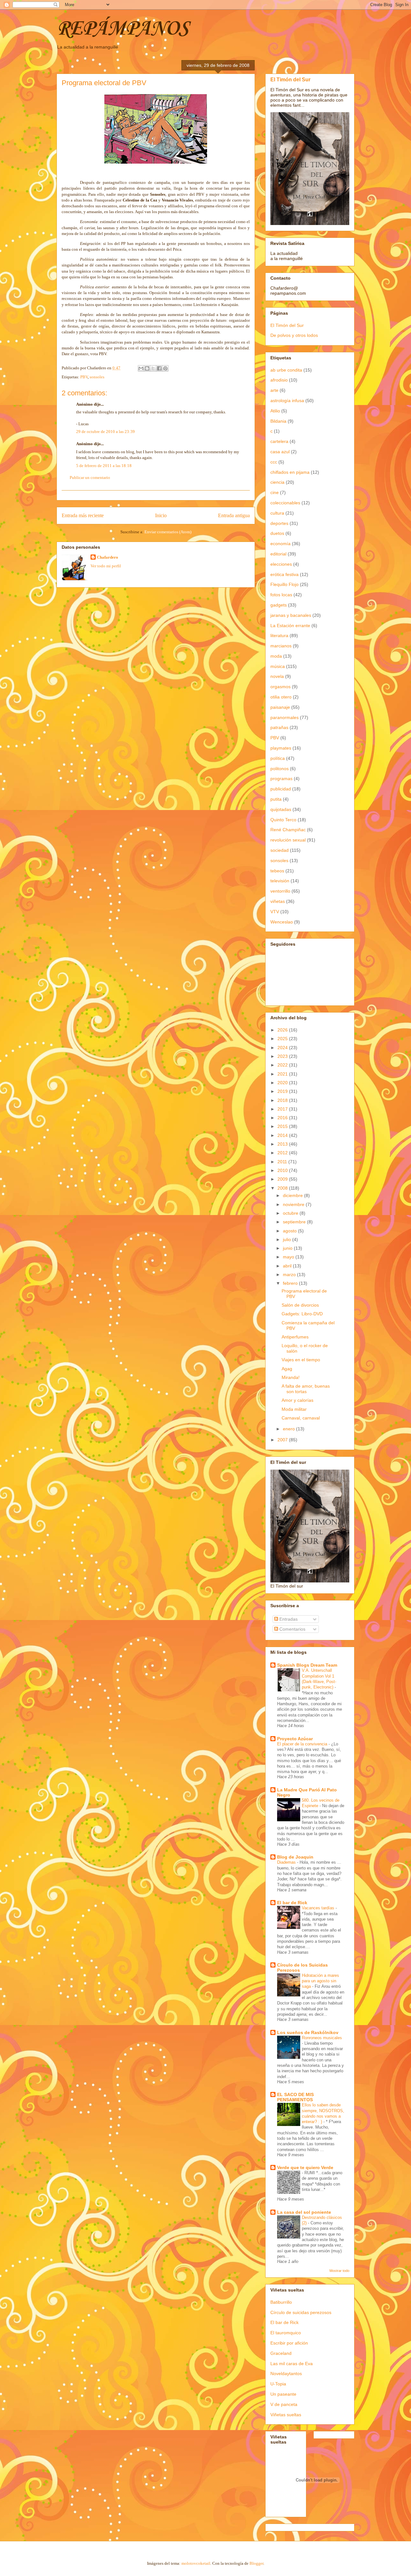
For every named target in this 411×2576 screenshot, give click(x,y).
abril (288, 1266)
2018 (283, 1100)
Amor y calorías (297, 1400)
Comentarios (292, 1629)
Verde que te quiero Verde (305, 2167)
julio (288, 1239)
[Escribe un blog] (147, 368)
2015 (283, 1126)
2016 (283, 1118)
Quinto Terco (283, 820)
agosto (290, 1231)
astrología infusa (287, 401)
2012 (283, 1153)
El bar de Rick (292, 1903)
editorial (278, 554)
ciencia (277, 482)
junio (288, 1248)
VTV (275, 912)
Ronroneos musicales (322, 2038)
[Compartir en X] (153, 368)
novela (277, 676)
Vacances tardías (319, 1908)
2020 (283, 1083)
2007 (283, 1440)
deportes (279, 523)
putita (276, 799)
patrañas (279, 727)
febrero (291, 1283)
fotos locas (281, 595)
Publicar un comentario (90, 477)
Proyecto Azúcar (295, 1739)
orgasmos (280, 687)
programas (281, 779)
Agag (287, 1369)
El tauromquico (286, 2333)
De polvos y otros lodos (294, 335)
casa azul (280, 452)
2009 (283, 1179)
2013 (283, 1144)
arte (274, 390)
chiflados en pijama (290, 472)
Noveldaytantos (286, 2373)
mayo (289, 1257)
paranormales (284, 717)
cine (275, 492)
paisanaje (280, 707)
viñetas (278, 901)
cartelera (279, 441)
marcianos (281, 646)
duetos (277, 533)
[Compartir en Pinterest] (165, 368)
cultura (277, 513)
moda (276, 656)
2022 (283, 1065)
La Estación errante (290, 626)
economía (280, 544)
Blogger (256, 2563)
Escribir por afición (289, 2343)
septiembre (295, 1222)
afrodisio (279, 380)
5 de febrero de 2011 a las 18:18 (104, 466)
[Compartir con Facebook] (159, 368)
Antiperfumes (295, 1337)
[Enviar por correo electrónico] (141, 368)
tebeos (277, 871)
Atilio (275, 411)
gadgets (279, 605)
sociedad (280, 850)
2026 (283, 1030)
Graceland (281, 2353)
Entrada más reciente (83, 515)
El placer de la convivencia (303, 1744)
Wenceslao (282, 922)
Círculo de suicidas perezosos (301, 2312)
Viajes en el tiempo (301, 1360)
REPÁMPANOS (122, 29)
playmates (281, 748)
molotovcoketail (196, 2563)
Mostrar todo (339, 2271)
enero (289, 1429)
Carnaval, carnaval (301, 1418)
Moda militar (294, 1409)
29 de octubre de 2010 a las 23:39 (105, 432)
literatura (279, 635)
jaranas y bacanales (291, 615)
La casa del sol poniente (304, 2212)
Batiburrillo (281, 2302)
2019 (283, 1091)
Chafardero (108, 557)
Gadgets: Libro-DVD (302, 1314)
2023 (283, 1056)
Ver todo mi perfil (106, 566)
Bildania (278, 421)
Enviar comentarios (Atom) (168, 532)
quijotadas (281, 809)
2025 (283, 1039)
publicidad (281, 789)
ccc (274, 462)
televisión (280, 881)
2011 (283, 1162)
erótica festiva (284, 574)
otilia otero (281, 697)
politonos (280, 769)
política (278, 758)
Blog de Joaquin (295, 1857)
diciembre (293, 1195)
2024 (283, 1048)
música (278, 666)
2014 (283, 1135)
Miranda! (291, 1377)
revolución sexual (288, 840)
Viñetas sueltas (286, 2415)
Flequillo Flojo (284, 584)
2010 (283, 1170)
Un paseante (283, 2394)
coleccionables (285, 503)
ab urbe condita (286, 370)
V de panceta (284, 2404)
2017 (283, 1109)
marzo (290, 1274)
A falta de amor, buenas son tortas (306, 1389)
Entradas (288, 1619)
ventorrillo (280, 891)
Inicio (161, 515)
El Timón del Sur (290, 79)
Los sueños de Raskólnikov (308, 2032)
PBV (84, 377)
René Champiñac (288, 830)
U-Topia (278, 2384)
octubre (291, 1213)
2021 (283, 1074)
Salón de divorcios (300, 1305)
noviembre (294, 1204)
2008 (283, 1188)
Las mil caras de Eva (292, 2364)
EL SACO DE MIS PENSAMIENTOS (295, 2097)
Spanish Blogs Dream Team (307, 1665)
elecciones (281, 564)
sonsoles (97, 377)
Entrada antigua (234, 515)
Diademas (287, 1862)
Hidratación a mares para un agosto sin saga (320, 1981)
